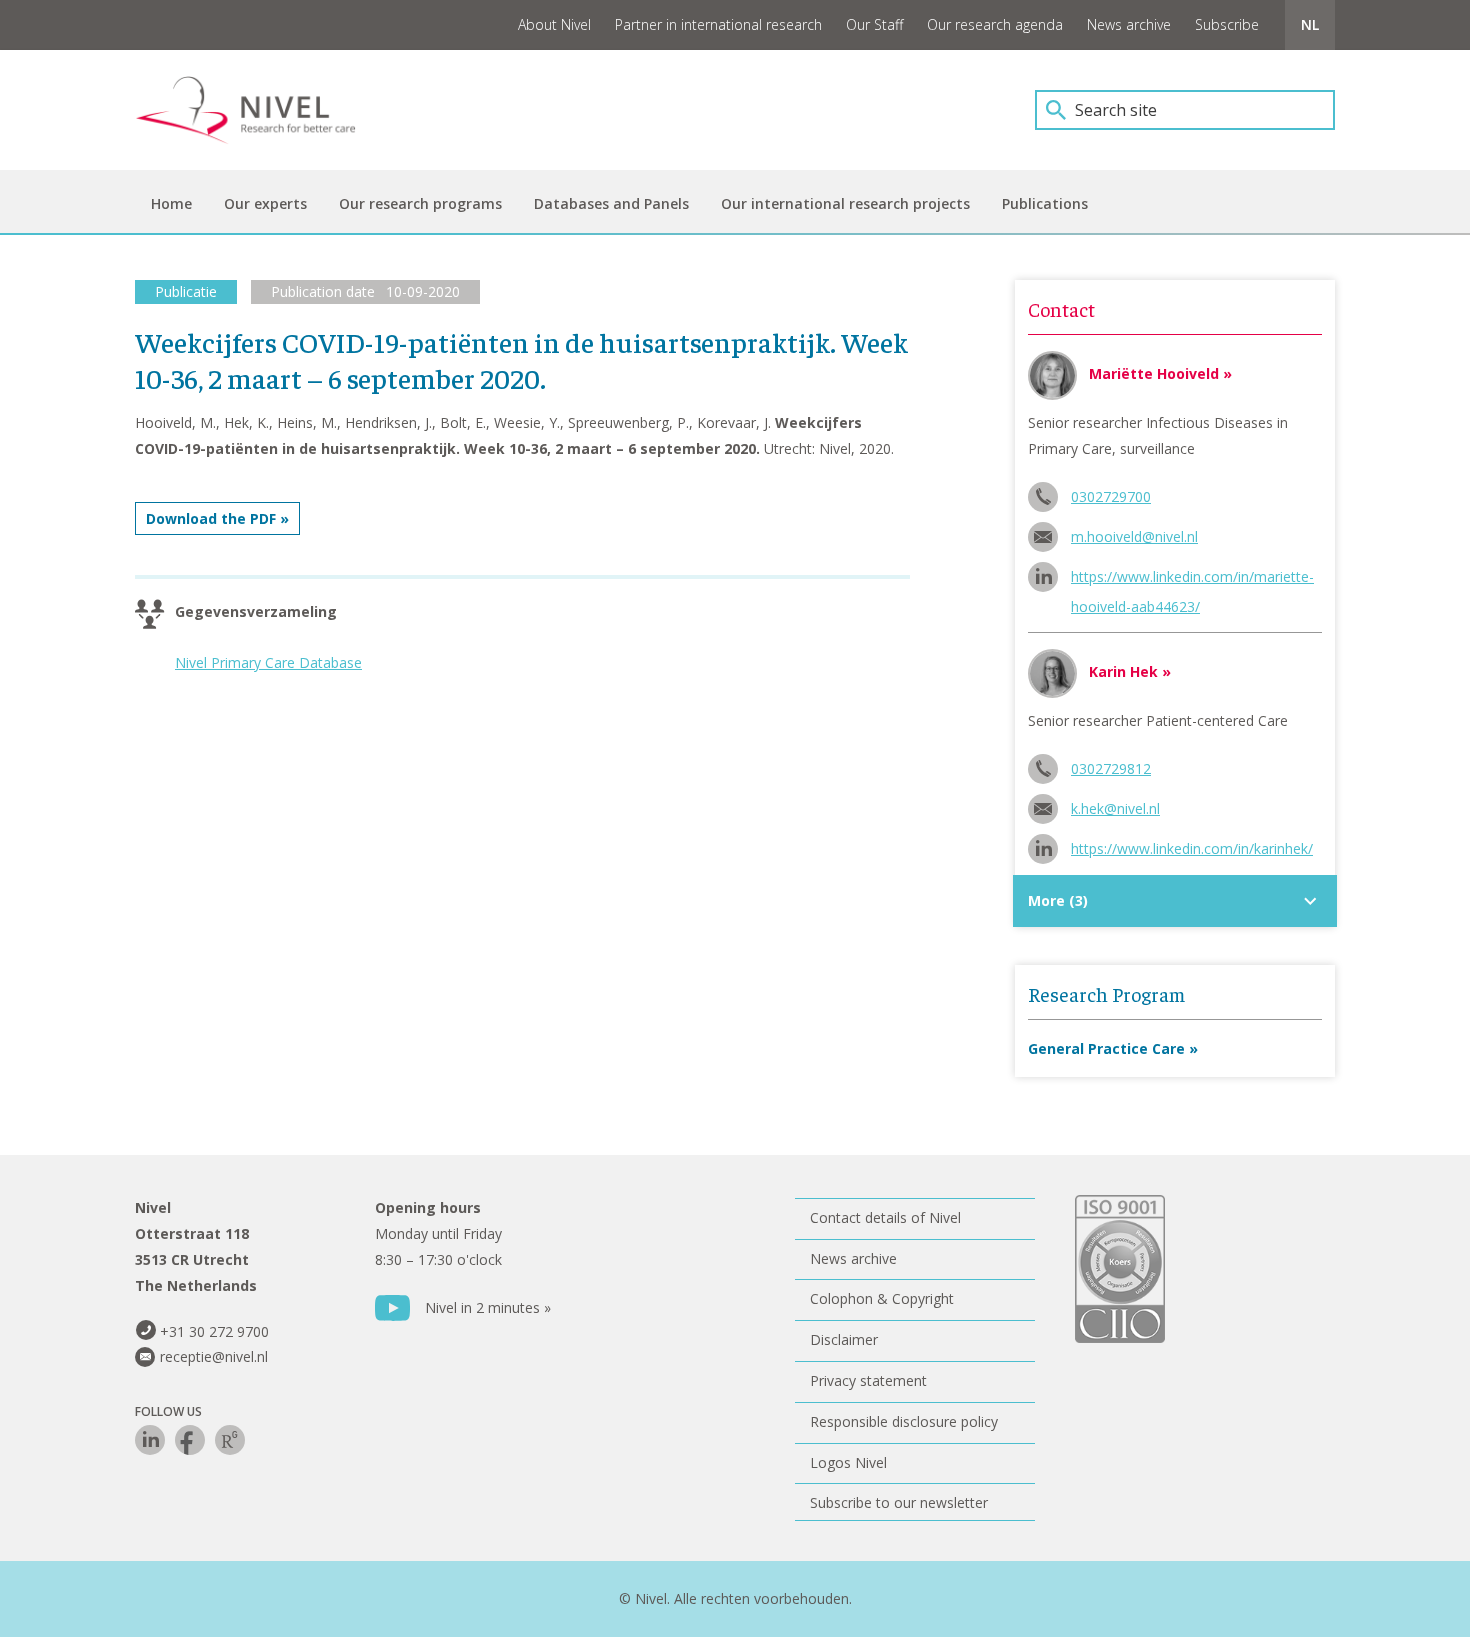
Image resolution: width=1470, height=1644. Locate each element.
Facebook (190, 1440)
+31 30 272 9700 (214, 1331)
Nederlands (1310, 25)
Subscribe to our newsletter (899, 1502)
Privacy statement (868, 1380)
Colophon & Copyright (882, 1298)
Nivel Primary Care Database (268, 662)
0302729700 (1111, 496)
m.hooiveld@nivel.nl (1134, 536)
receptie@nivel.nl (214, 1356)
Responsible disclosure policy (904, 1421)
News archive (1129, 24)
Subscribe (1227, 24)
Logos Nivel (848, 1462)
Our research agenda (995, 24)
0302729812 (1111, 768)
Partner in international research (718, 24)
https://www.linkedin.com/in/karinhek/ (1192, 848)
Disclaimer (844, 1339)
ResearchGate (230, 1440)
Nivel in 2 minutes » (488, 1307)
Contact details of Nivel (885, 1217)
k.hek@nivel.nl (1115, 808)
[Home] (260, 110)
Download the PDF (211, 518)
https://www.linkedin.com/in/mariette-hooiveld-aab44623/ (1192, 579)
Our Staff (874, 24)
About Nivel (554, 24)
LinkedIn (150, 1440)
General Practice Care (1106, 1048)
